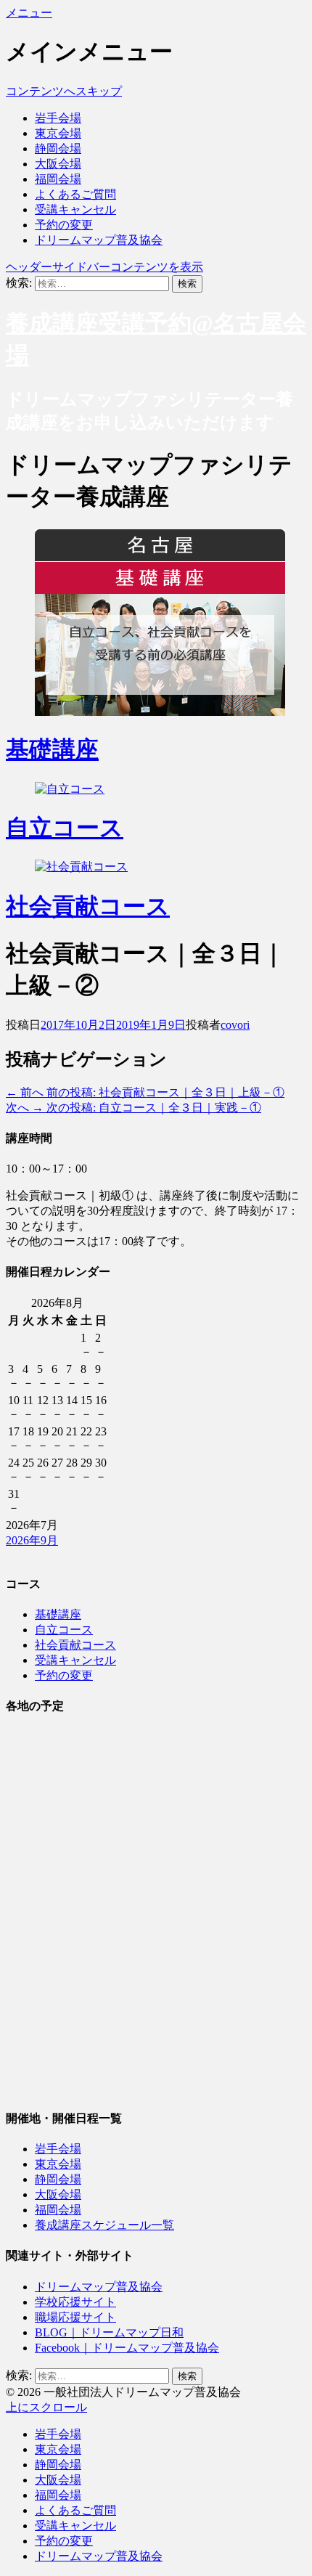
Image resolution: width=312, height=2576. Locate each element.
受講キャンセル (75, 209)
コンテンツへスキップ (64, 91)
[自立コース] (70, 789)
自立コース (65, 828)
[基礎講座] (160, 712)
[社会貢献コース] (81, 867)
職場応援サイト (75, 2317)
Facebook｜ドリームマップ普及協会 (127, 2348)
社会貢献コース (88, 906)
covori (235, 1025)
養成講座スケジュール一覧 (104, 2225)
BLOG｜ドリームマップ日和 (109, 2332)
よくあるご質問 (75, 194)
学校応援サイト (75, 2302)
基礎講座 (52, 749)
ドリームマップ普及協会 (99, 240)
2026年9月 (32, 1540)
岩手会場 (58, 118)
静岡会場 (58, 148)
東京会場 (58, 133)
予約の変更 (64, 225)
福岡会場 (58, 179)
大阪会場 (58, 164)
